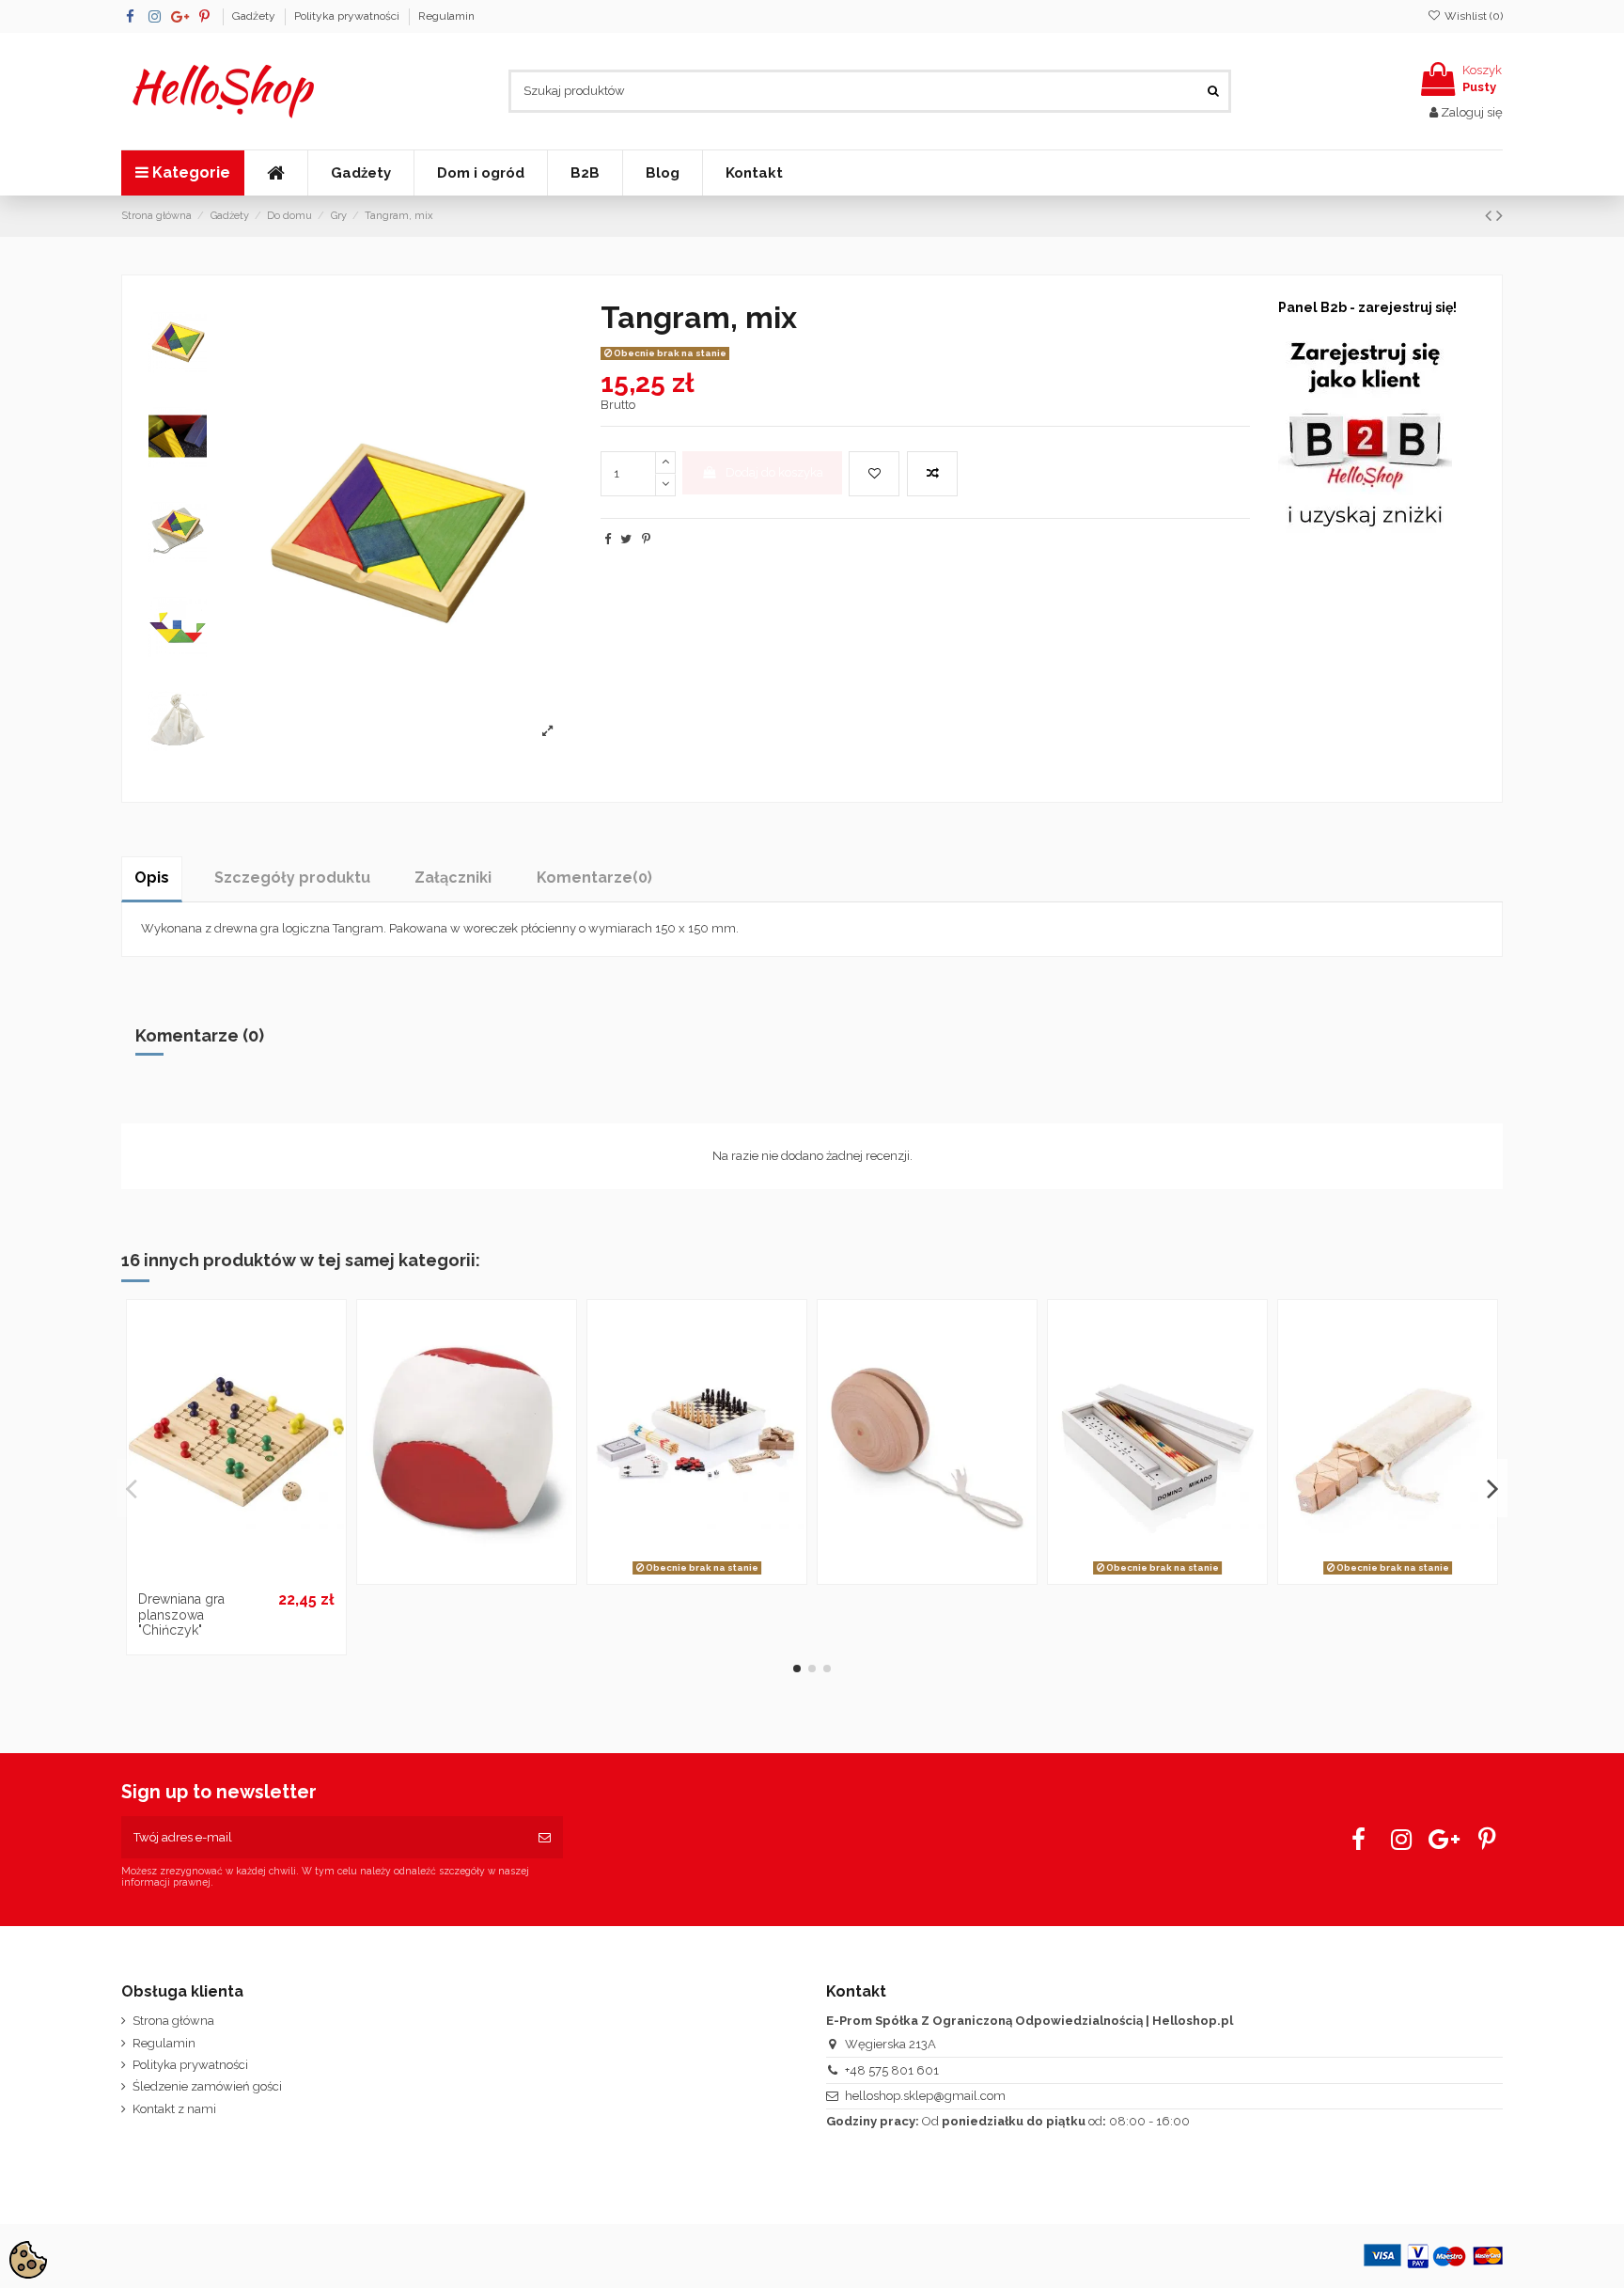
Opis (152, 878)
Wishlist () (1472, 16)
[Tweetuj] (626, 539)
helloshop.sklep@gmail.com (925, 2096)
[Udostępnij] (608, 539)
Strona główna (173, 2021)
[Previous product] (1491, 216)
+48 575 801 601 (892, 2070)
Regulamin (446, 16)
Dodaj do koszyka (774, 472)
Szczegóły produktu (292, 878)
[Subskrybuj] (545, 1838)
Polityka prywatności (348, 16)
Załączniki (453, 878)
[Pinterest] (646, 539)
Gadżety (255, 16)
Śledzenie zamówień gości (207, 2086)
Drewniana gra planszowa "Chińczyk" (181, 1615)
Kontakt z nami (174, 2109)
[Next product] (1499, 216)
